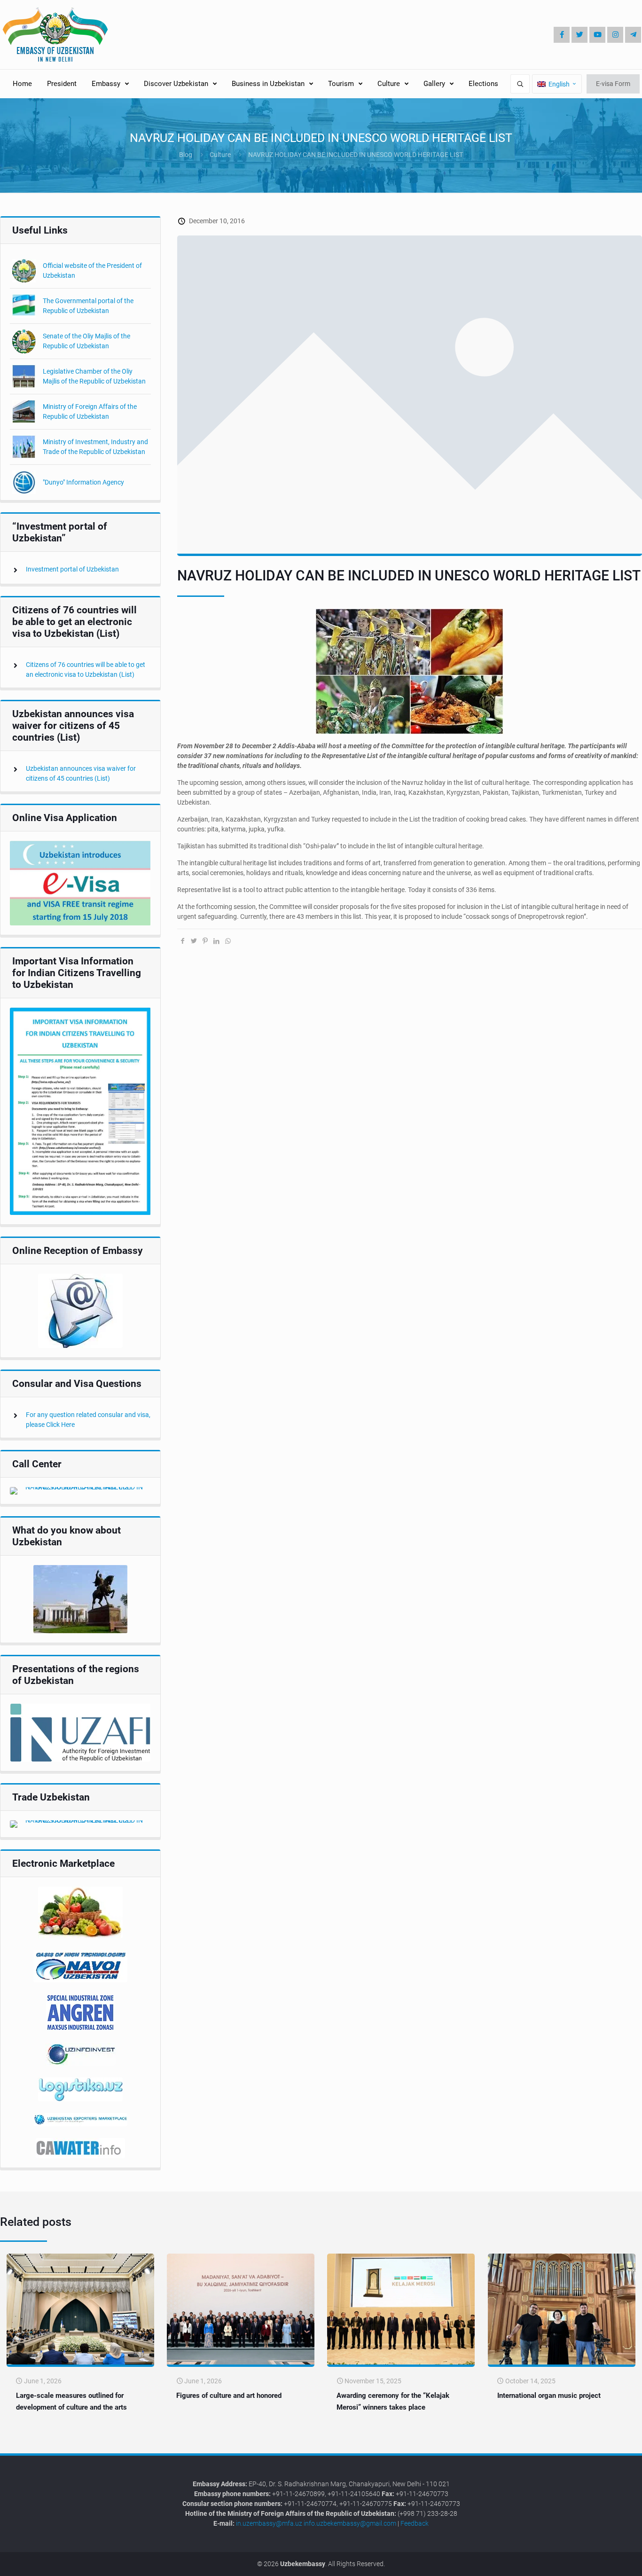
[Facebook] (562, 35)
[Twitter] (579, 35)
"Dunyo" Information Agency (83, 482)
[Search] (520, 84)
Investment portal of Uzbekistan (72, 569)
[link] (80, 883)
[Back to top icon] (603, 2562)
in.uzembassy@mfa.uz (269, 2523)
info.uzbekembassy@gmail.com (350, 2523)
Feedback (415, 2523)
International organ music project (549, 2396)
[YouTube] (597, 35)
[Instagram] (615, 35)
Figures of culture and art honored (229, 2396)
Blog (186, 155)
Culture (220, 155)
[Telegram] (633, 35)
